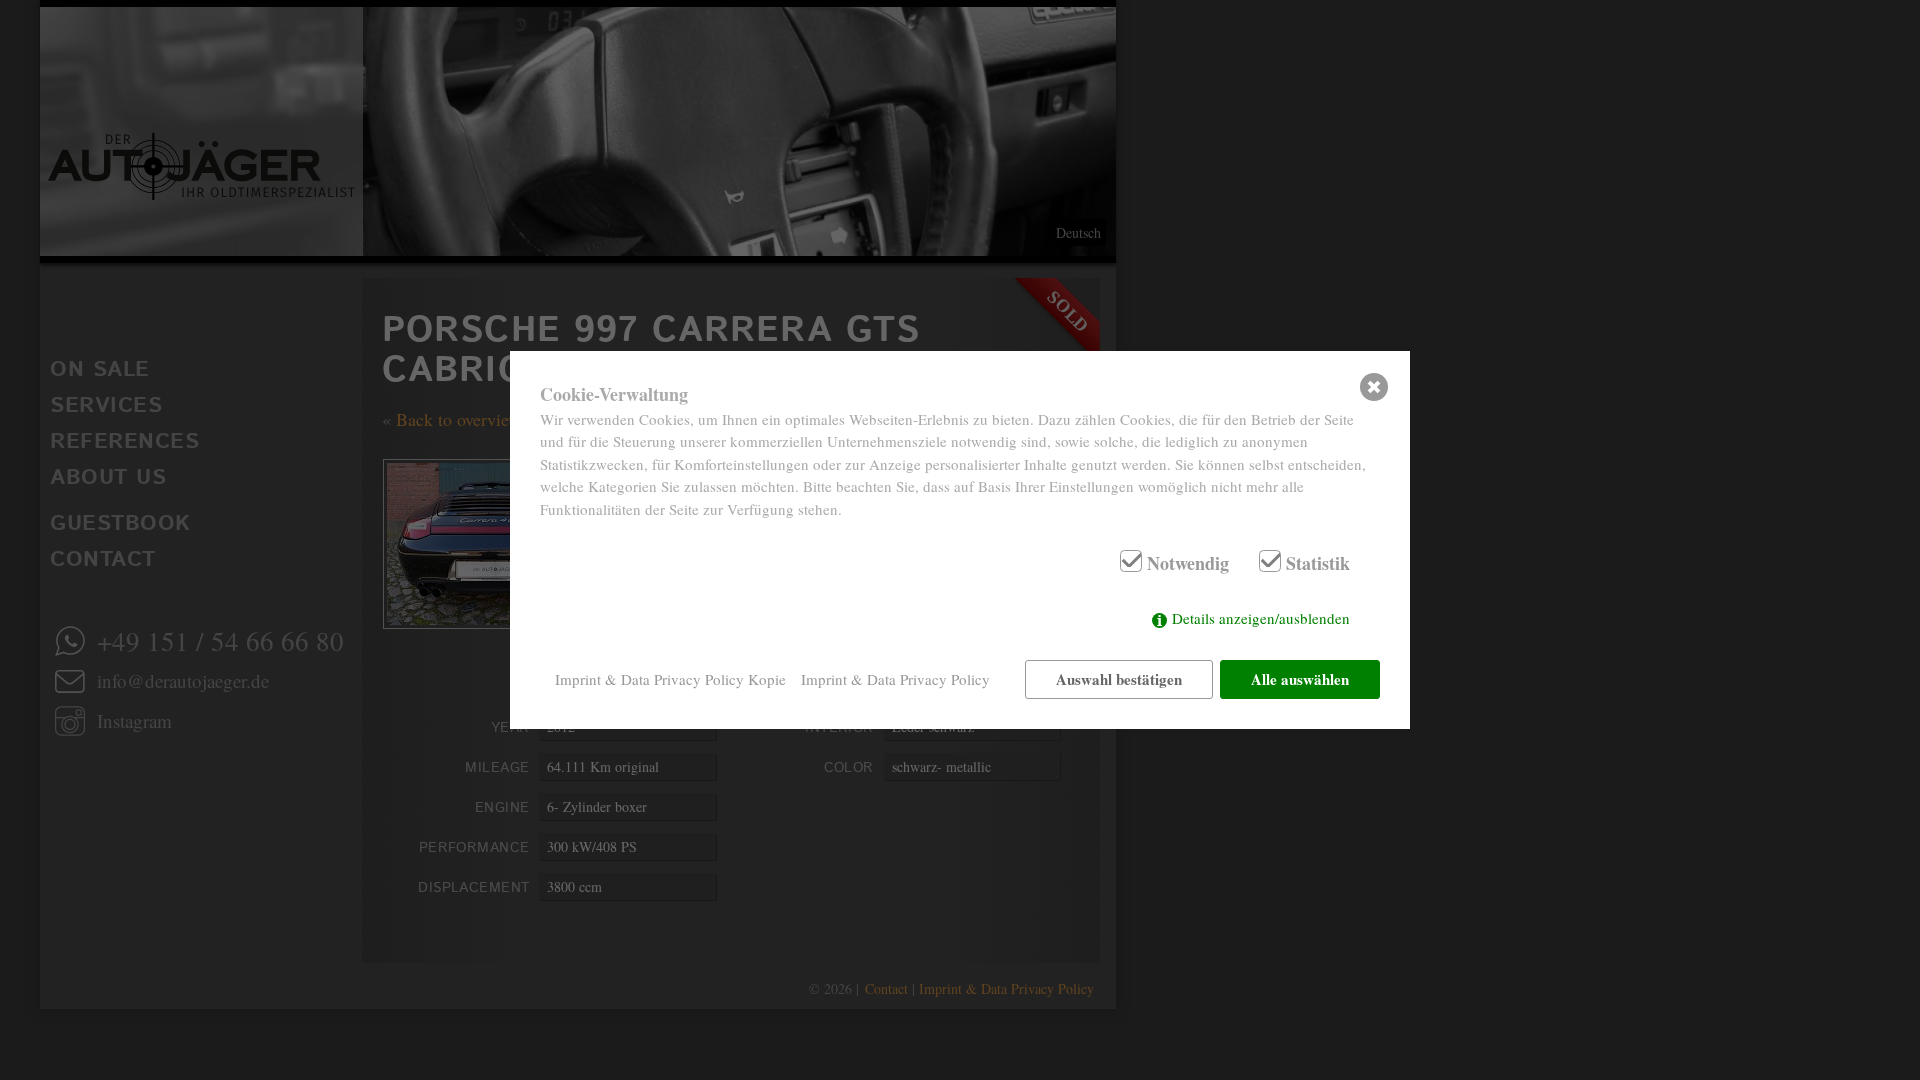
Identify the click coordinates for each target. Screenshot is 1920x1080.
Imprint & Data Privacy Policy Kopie (670, 679)
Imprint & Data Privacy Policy (895, 679)
